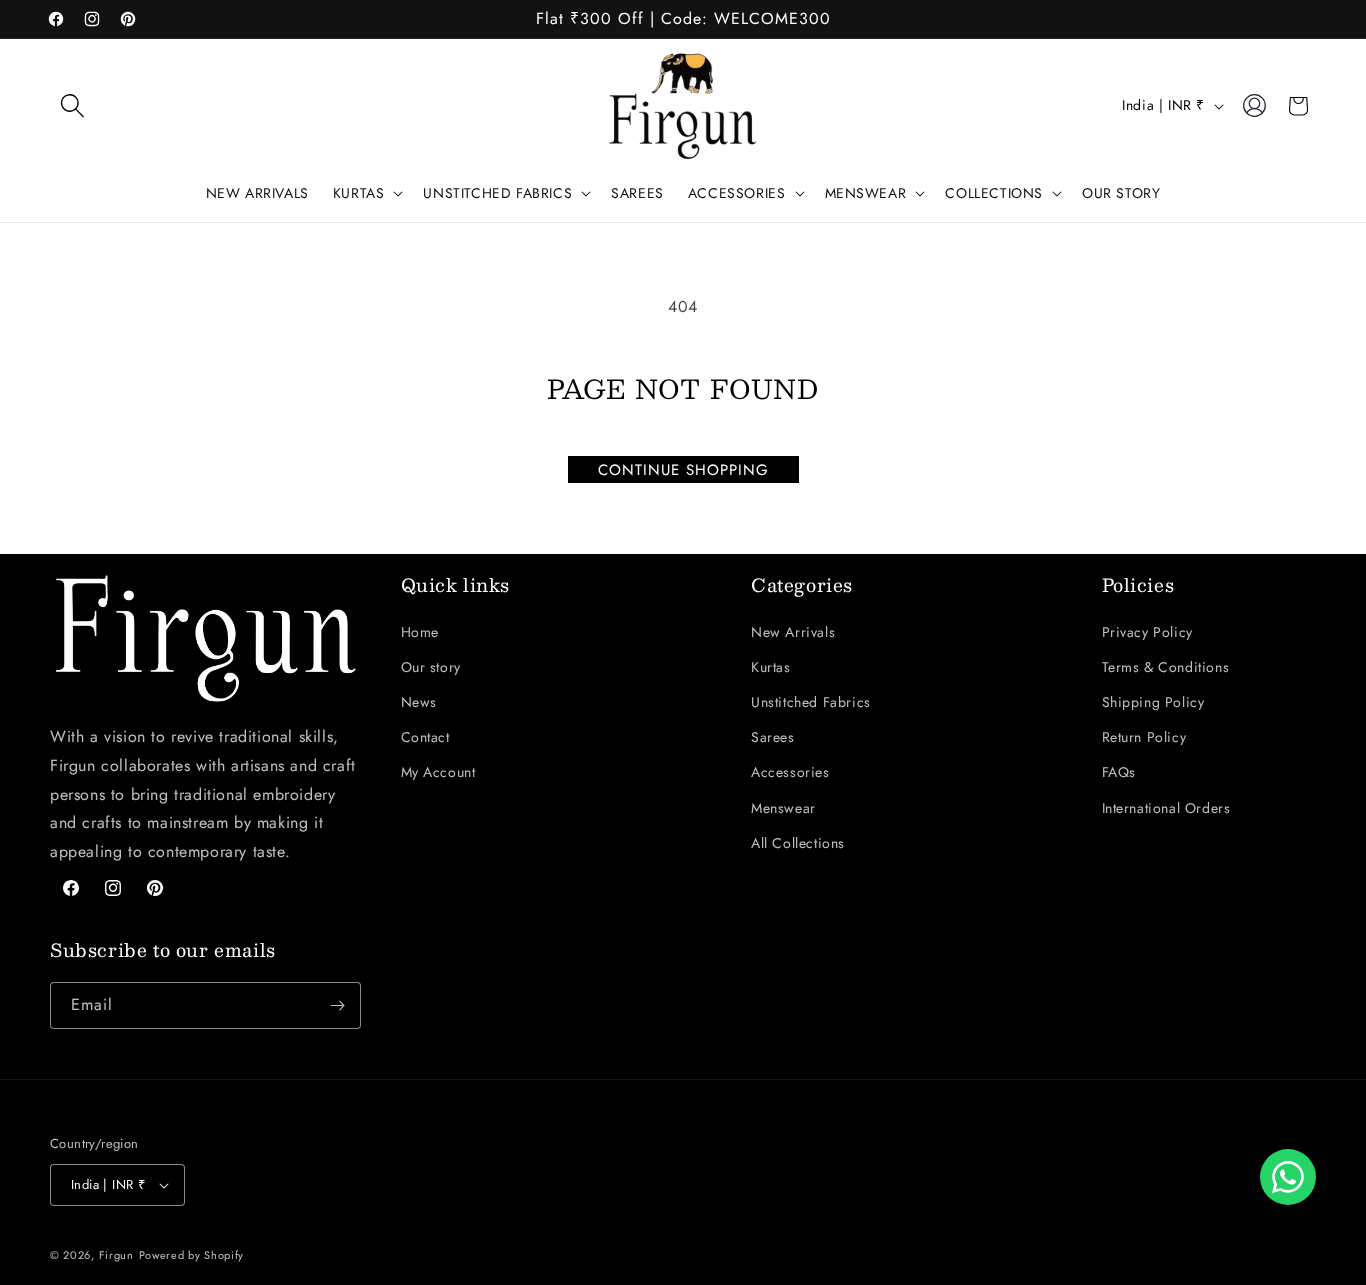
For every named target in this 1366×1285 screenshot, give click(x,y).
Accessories (790, 772)
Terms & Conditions (1166, 667)
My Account (438, 772)
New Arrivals (793, 632)
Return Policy (1144, 737)
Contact (425, 737)
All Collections (798, 843)
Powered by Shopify (192, 1255)
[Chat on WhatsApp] (1288, 1177)
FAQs (1119, 772)
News (419, 702)
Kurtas (771, 667)
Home (420, 632)
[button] (72, 106)
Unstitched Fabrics (811, 702)
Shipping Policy (1153, 702)
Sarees (773, 737)
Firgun (116, 1255)
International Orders (1166, 808)
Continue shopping (683, 470)
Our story (431, 667)
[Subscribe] (338, 1005)
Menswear (783, 808)
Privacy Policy (1147, 632)
